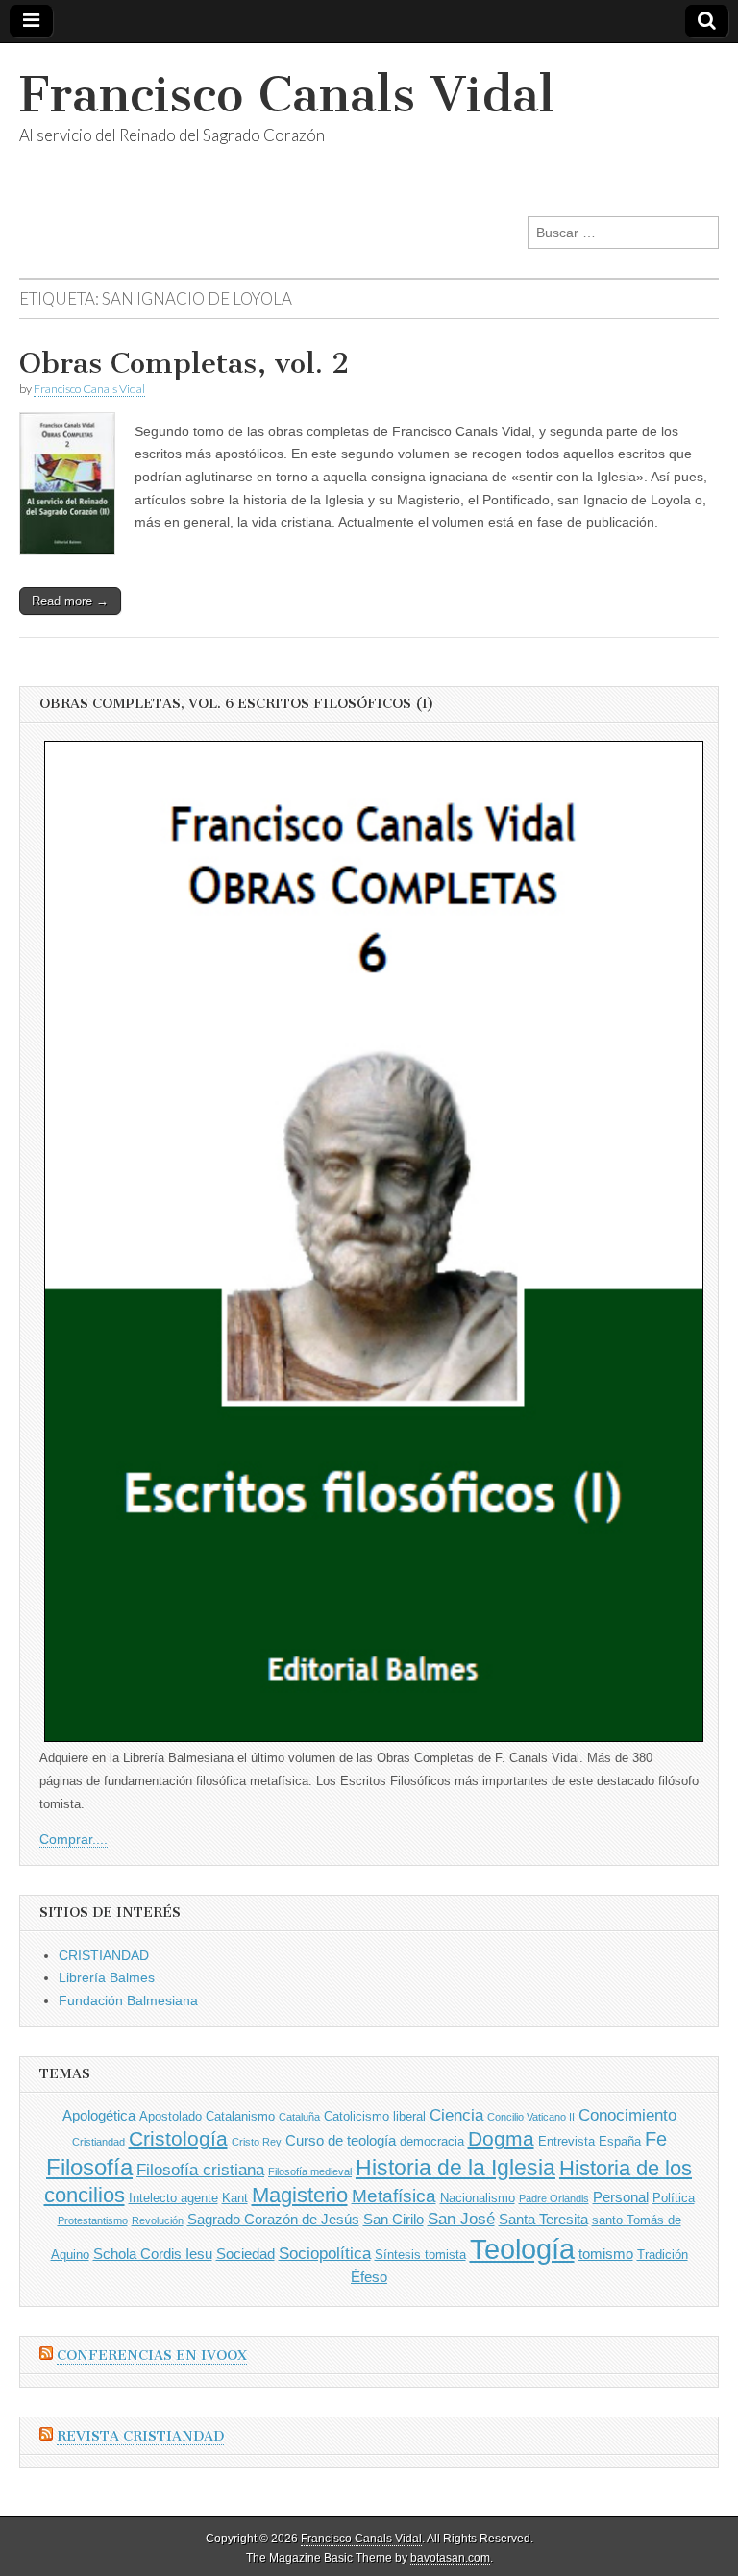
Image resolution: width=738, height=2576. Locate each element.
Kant (235, 2198)
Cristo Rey (257, 2142)
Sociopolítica (325, 2254)
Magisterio (300, 2195)
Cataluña (299, 2117)
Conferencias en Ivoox (152, 2355)
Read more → (70, 601)
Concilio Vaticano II (531, 2117)
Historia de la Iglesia (455, 2168)
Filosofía (89, 2167)
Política (674, 2198)
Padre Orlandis (554, 2198)
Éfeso (369, 2277)
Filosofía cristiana (200, 2170)
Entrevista (566, 2141)
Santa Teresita (543, 2219)
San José (461, 2219)
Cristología (178, 2138)
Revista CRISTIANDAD (140, 2436)
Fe (656, 2139)
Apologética (99, 2115)
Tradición (663, 2255)
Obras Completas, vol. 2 (184, 363)
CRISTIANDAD (104, 1955)
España (620, 2141)
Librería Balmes (107, 1977)
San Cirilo (394, 2219)
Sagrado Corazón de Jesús (273, 2219)
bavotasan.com (450, 2558)
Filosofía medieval (310, 2171)
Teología (522, 2249)
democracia (432, 2141)
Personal (621, 2197)
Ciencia (456, 2115)
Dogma (501, 2138)
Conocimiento (627, 2115)
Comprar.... (74, 1839)
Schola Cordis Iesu (153, 2254)
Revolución (158, 2220)
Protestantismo (93, 2220)
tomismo (606, 2254)
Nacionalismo (478, 2198)
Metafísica (394, 2196)
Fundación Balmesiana (128, 2000)
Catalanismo (240, 2116)
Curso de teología (341, 2140)
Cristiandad (98, 2142)
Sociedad (246, 2254)
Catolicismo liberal (375, 2116)
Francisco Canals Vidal (287, 95)
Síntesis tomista (420, 2255)
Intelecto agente (173, 2198)
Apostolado (171, 2116)
